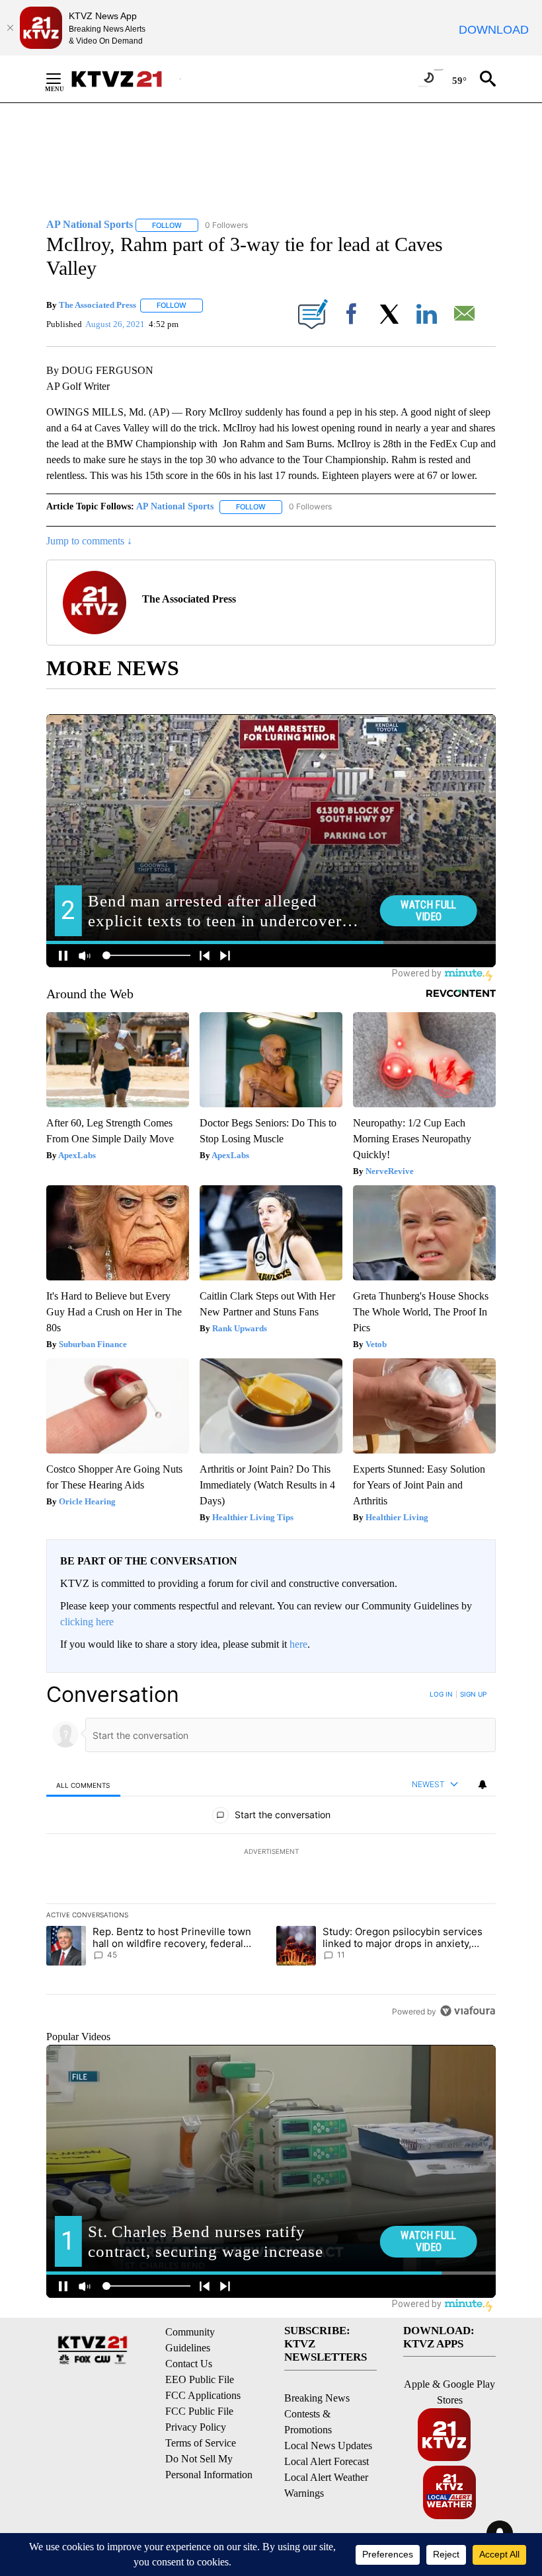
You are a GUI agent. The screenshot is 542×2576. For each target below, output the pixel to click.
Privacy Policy (196, 2427)
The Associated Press (97, 305)
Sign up (473, 1694)
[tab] (83, 1785)
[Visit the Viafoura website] (468, 2011)
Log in (441, 1694)
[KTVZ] (125, 79)
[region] (271, 1853)
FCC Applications (203, 2395)
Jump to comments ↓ (89, 541)
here (298, 1644)
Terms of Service (201, 2443)
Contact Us (189, 2364)
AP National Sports (175, 506)
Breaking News (317, 2398)
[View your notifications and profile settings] (483, 1785)
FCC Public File (199, 2411)
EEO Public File (200, 2379)
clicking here (87, 1622)
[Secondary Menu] (63, 79)
